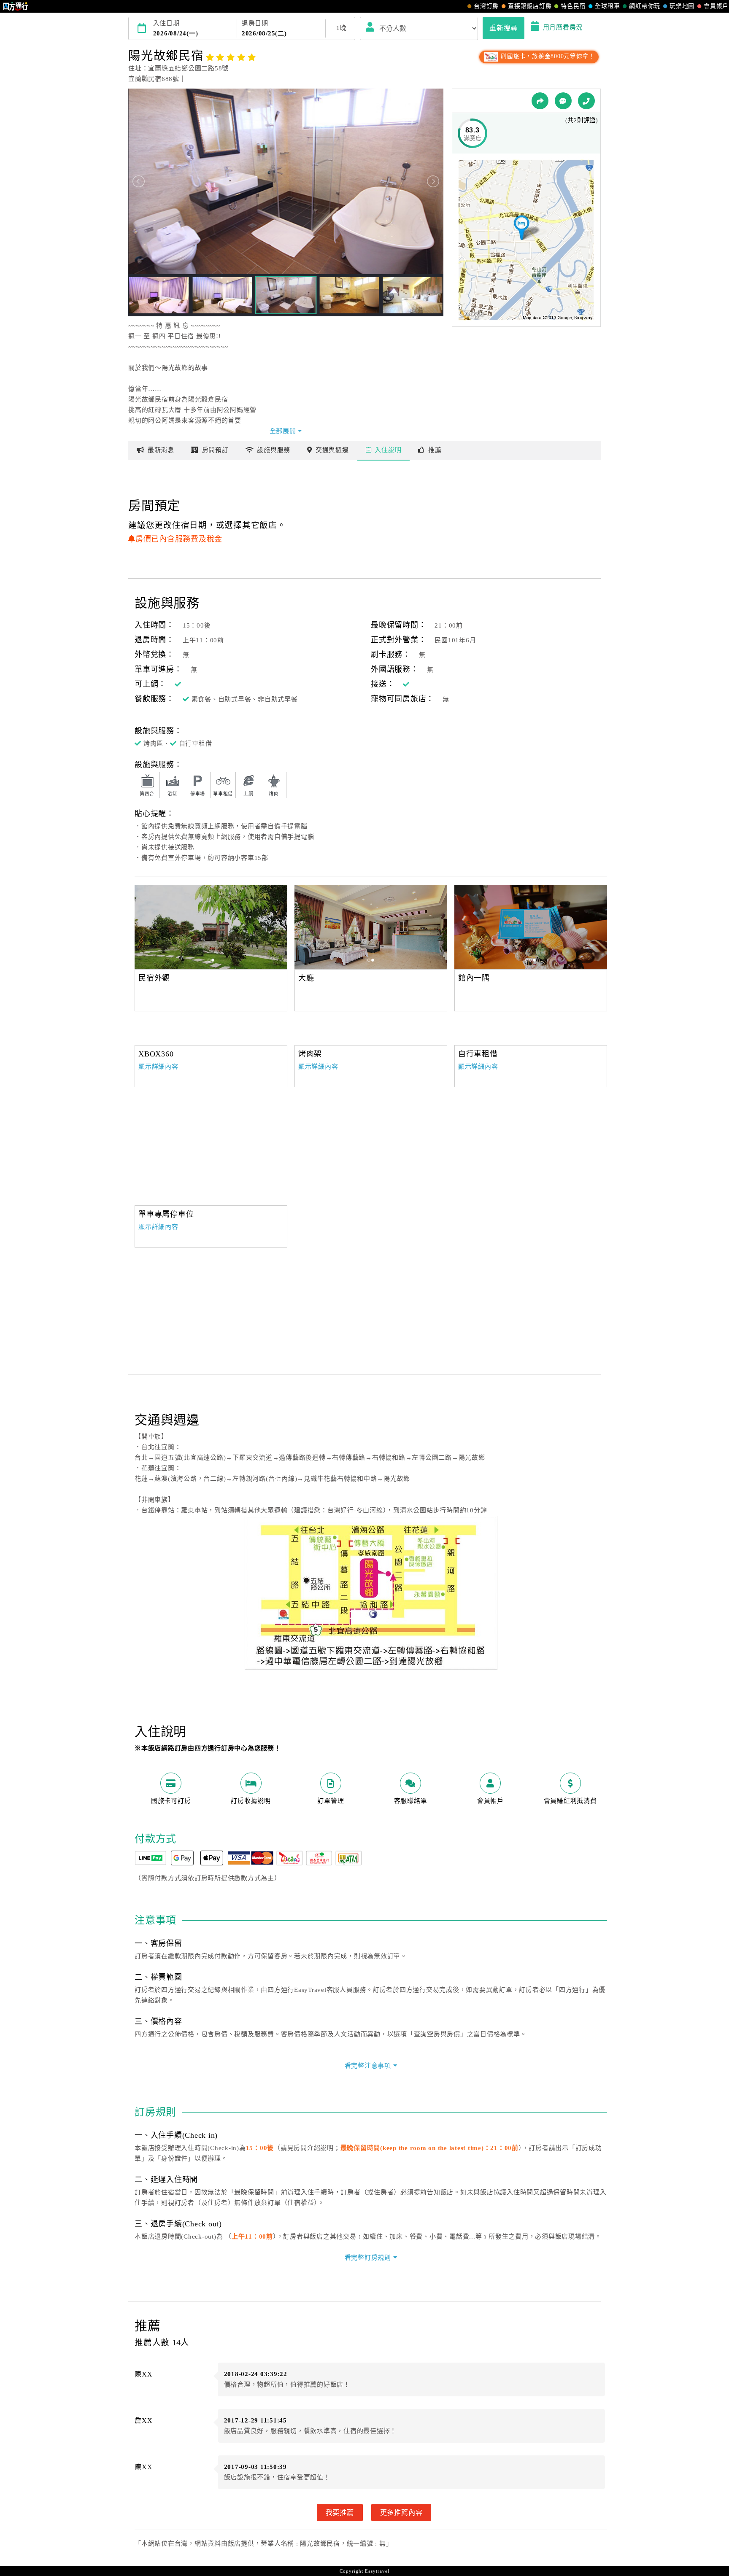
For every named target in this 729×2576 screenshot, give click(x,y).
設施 (274, 450)
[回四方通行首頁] (16, 6)
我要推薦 (340, 2512)
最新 (161, 450)
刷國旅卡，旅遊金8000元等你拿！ (547, 56)
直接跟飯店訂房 (530, 6)
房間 (215, 450)
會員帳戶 (716, 6)
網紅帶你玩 (645, 6)
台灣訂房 (486, 6)
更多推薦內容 (401, 2512)
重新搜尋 (504, 28)
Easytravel (377, 2571)
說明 (388, 450)
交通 (332, 450)
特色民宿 (573, 6)
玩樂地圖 (682, 6)
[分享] (540, 101)
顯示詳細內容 (158, 1067)
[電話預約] (586, 101)
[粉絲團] (563, 101)
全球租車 (607, 6)
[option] (211, 927)
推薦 (435, 450)
